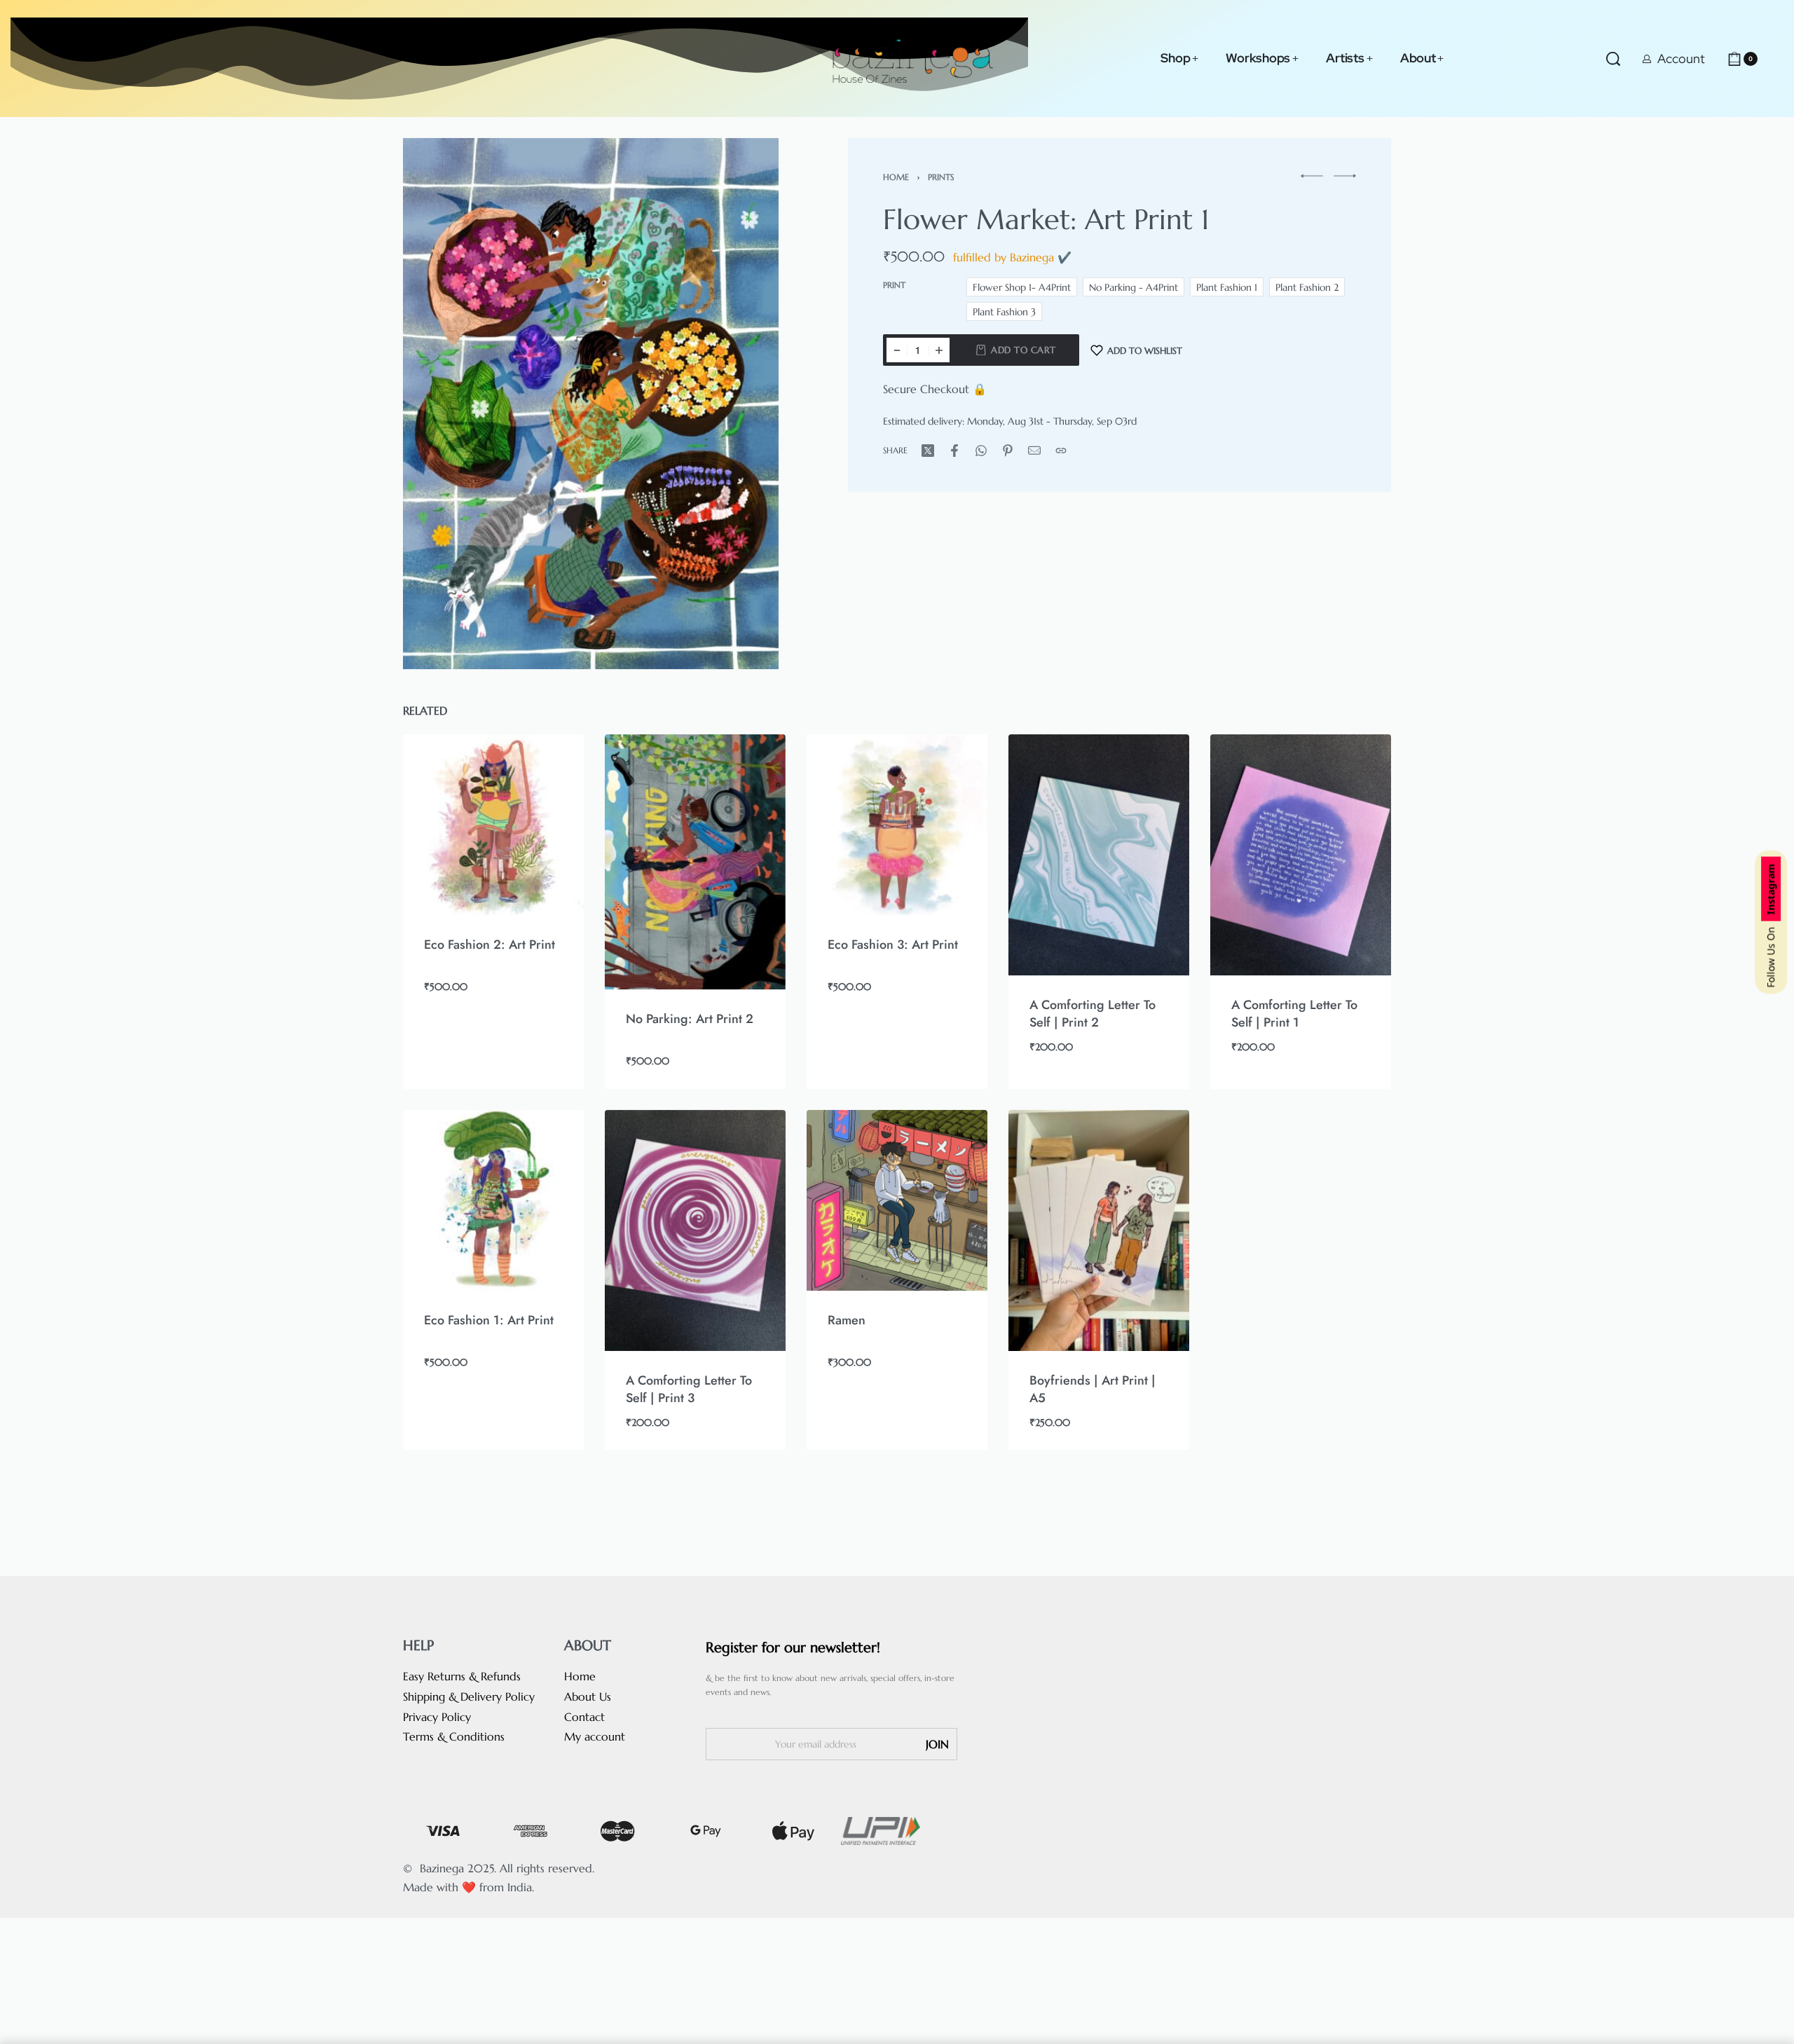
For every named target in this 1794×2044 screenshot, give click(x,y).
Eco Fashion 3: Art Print (893, 945)
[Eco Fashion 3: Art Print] (897, 825)
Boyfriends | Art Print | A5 (1093, 1389)
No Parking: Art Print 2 (690, 1020)
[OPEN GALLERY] (591, 404)
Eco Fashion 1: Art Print (489, 1320)
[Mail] (1034, 451)
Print (894, 285)
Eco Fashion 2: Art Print (489, 945)
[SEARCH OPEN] (1613, 59)
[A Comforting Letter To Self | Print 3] (695, 1230)
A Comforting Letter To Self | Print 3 (689, 1389)
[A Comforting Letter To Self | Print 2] (1099, 855)
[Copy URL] (1061, 451)
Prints (941, 177)
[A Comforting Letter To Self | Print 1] (1301, 855)
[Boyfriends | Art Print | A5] (1099, 1230)
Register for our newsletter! (793, 1648)
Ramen (847, 1320)
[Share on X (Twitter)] (928, 451)
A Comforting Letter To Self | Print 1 (1294, 1014)
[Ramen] (897, 1200)
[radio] (1022, 287)
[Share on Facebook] (954, 451)
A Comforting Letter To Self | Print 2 (1093, 1014)
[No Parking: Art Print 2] (695, 862)
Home (896, 177)
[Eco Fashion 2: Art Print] (493, 825)
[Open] (1776, 59)
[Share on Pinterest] (1008, 451)
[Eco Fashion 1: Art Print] (493, 1200)
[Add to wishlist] (551, 767)
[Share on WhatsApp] (981, 451)
